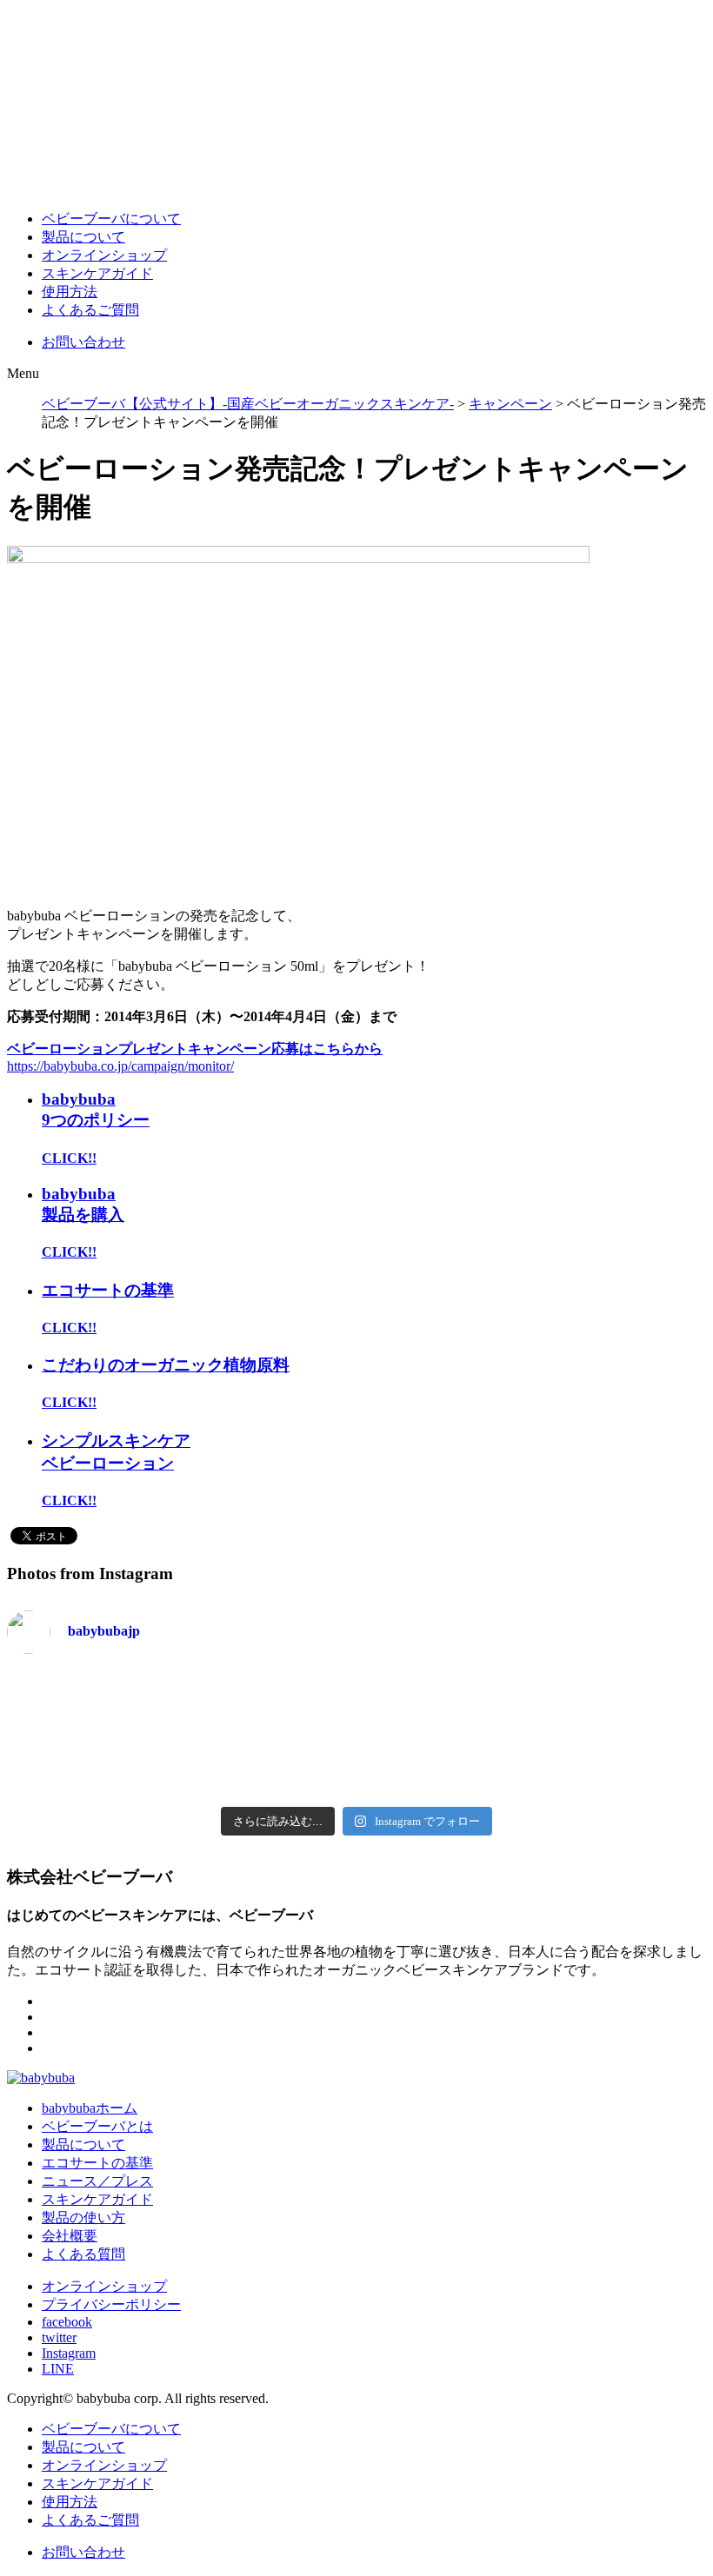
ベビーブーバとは (97, 2126)
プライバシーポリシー (111, 2304)
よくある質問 (83, 2254)
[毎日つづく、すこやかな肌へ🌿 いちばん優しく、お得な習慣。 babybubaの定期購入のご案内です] (653, 1704)
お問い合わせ (83, 342)
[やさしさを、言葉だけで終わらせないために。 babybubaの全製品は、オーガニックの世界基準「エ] (416, 1763)
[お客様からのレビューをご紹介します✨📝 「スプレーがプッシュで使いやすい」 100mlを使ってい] (535, 1704)
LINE (58, 2369)
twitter (59, 2337)
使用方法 (70, 292)
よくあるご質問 (90, 310)
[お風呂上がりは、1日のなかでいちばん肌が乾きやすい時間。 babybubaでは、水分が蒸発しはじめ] (535, 1763)
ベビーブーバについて (111, 219)
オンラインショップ (104, 255)
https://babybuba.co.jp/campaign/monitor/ (120, 1066)
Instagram (69, 2353)
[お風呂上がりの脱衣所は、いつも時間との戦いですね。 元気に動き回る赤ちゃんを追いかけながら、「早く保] (653, 1763)
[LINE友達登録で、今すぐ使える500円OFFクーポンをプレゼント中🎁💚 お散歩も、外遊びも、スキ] (416, 1704)
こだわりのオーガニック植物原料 (166, 1365)
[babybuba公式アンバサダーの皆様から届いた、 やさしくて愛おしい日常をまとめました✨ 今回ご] (179, 1763)
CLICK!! (69, 1158)
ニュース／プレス (97, 2181)
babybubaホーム (90, 2108)
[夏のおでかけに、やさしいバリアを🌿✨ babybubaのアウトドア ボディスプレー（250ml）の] (297, 1704)
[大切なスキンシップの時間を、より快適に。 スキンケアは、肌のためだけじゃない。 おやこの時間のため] (179, 1704)
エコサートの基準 (108, 1290)
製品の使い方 (83, 2217)
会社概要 (70, 2236)
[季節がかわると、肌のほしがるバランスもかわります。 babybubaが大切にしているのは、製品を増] (60, 1704)
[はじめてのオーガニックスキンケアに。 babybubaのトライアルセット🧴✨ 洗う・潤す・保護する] (60, 1763)
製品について (83, 237)
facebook (67, 2322)
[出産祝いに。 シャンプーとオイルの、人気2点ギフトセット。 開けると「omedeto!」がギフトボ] (297, 1763)
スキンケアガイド (97, 273)
